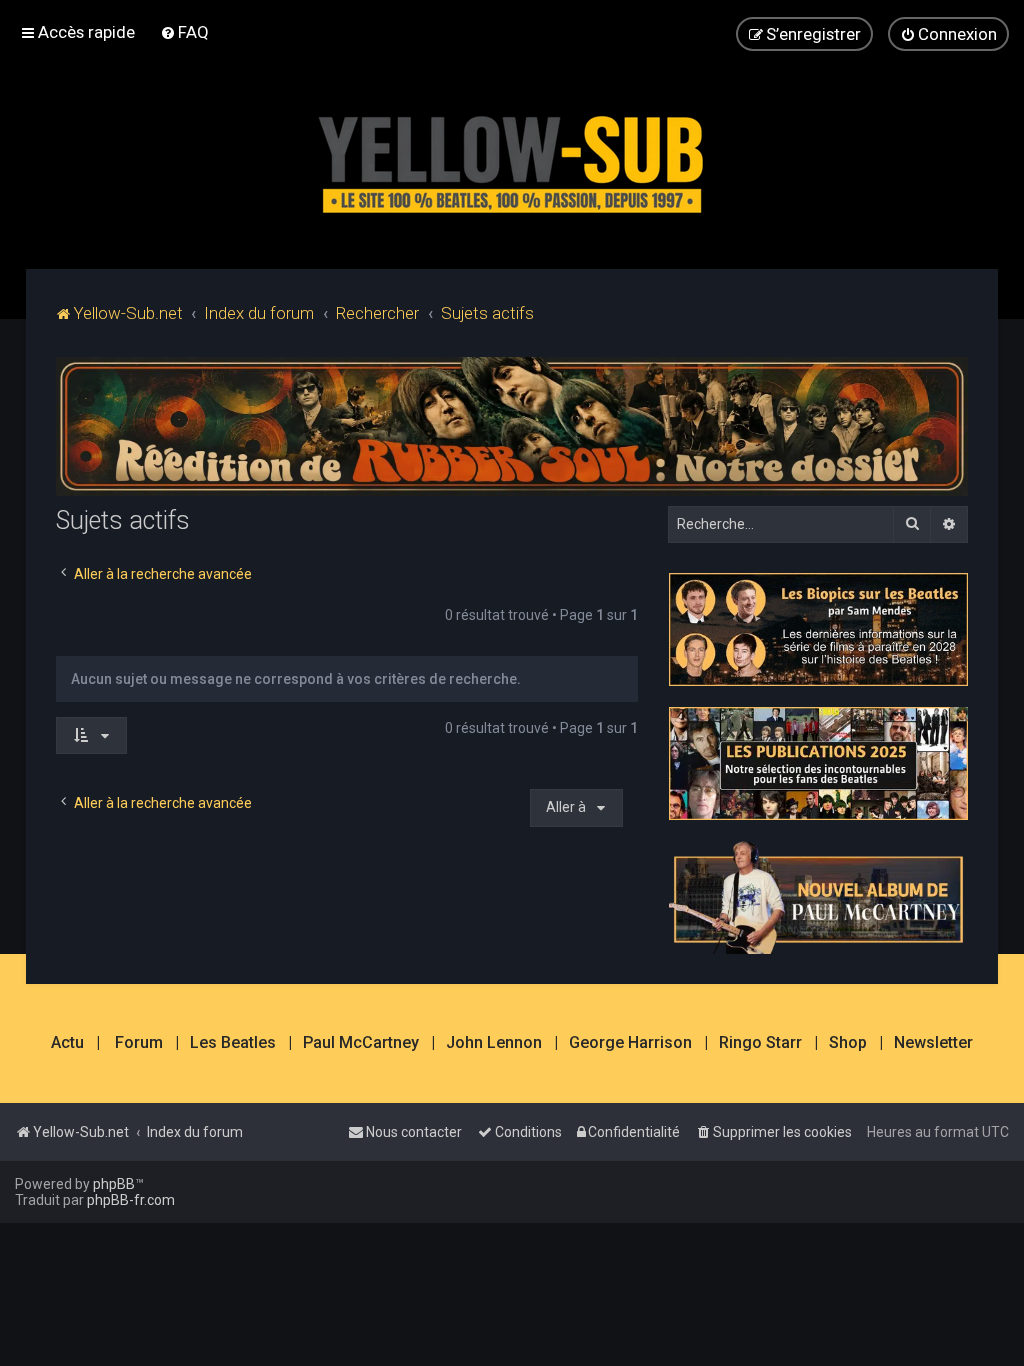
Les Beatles (233, 1043)
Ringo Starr (760, 1043)
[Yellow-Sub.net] (512, 159)
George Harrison (630, 1043)
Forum (139, 1043)
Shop (848, 1043)
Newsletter (933, 1043)
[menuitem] (184, 32)
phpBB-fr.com (131, 1200)
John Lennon (494, 1043)
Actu (67, 1043)
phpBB (114, 1184)
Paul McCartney (361, 1043)
